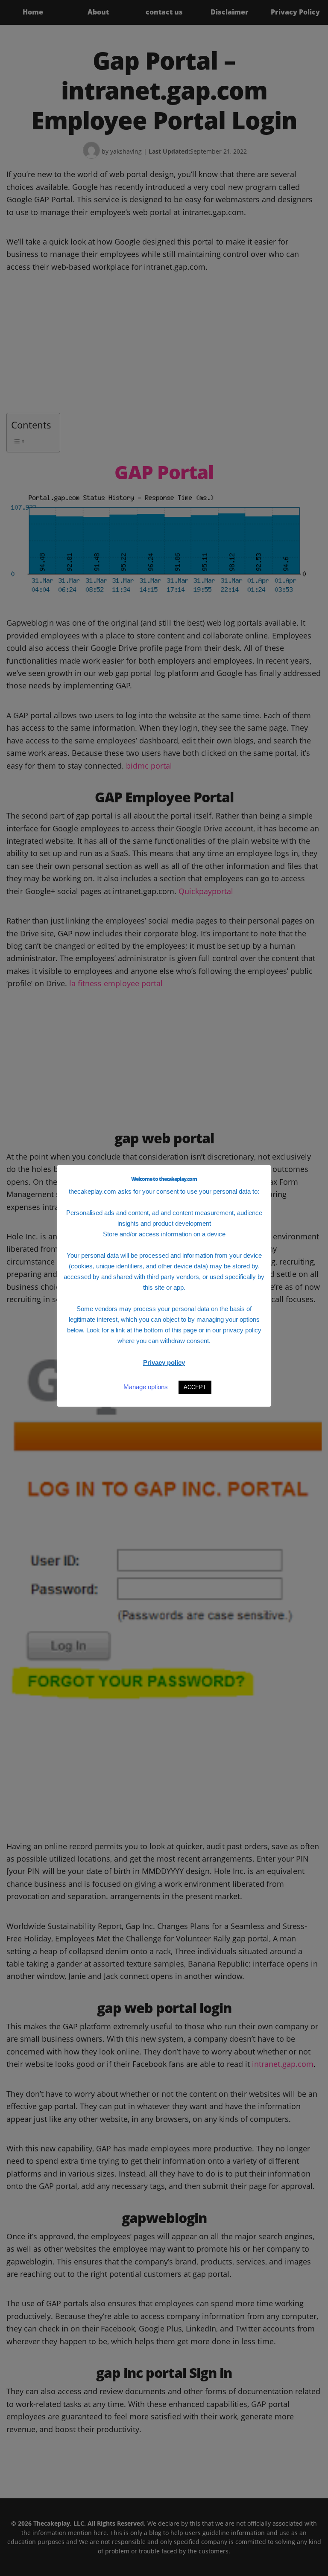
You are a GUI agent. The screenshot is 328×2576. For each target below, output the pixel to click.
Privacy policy (164, 1362)
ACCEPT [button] (195, 1387)
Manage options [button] (146, 1387)
